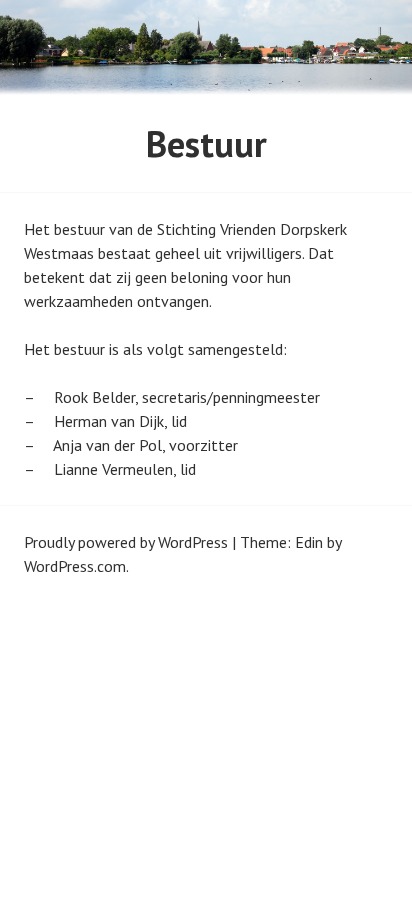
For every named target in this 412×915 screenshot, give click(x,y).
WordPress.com (75, 566)
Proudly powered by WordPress (126, 542)
